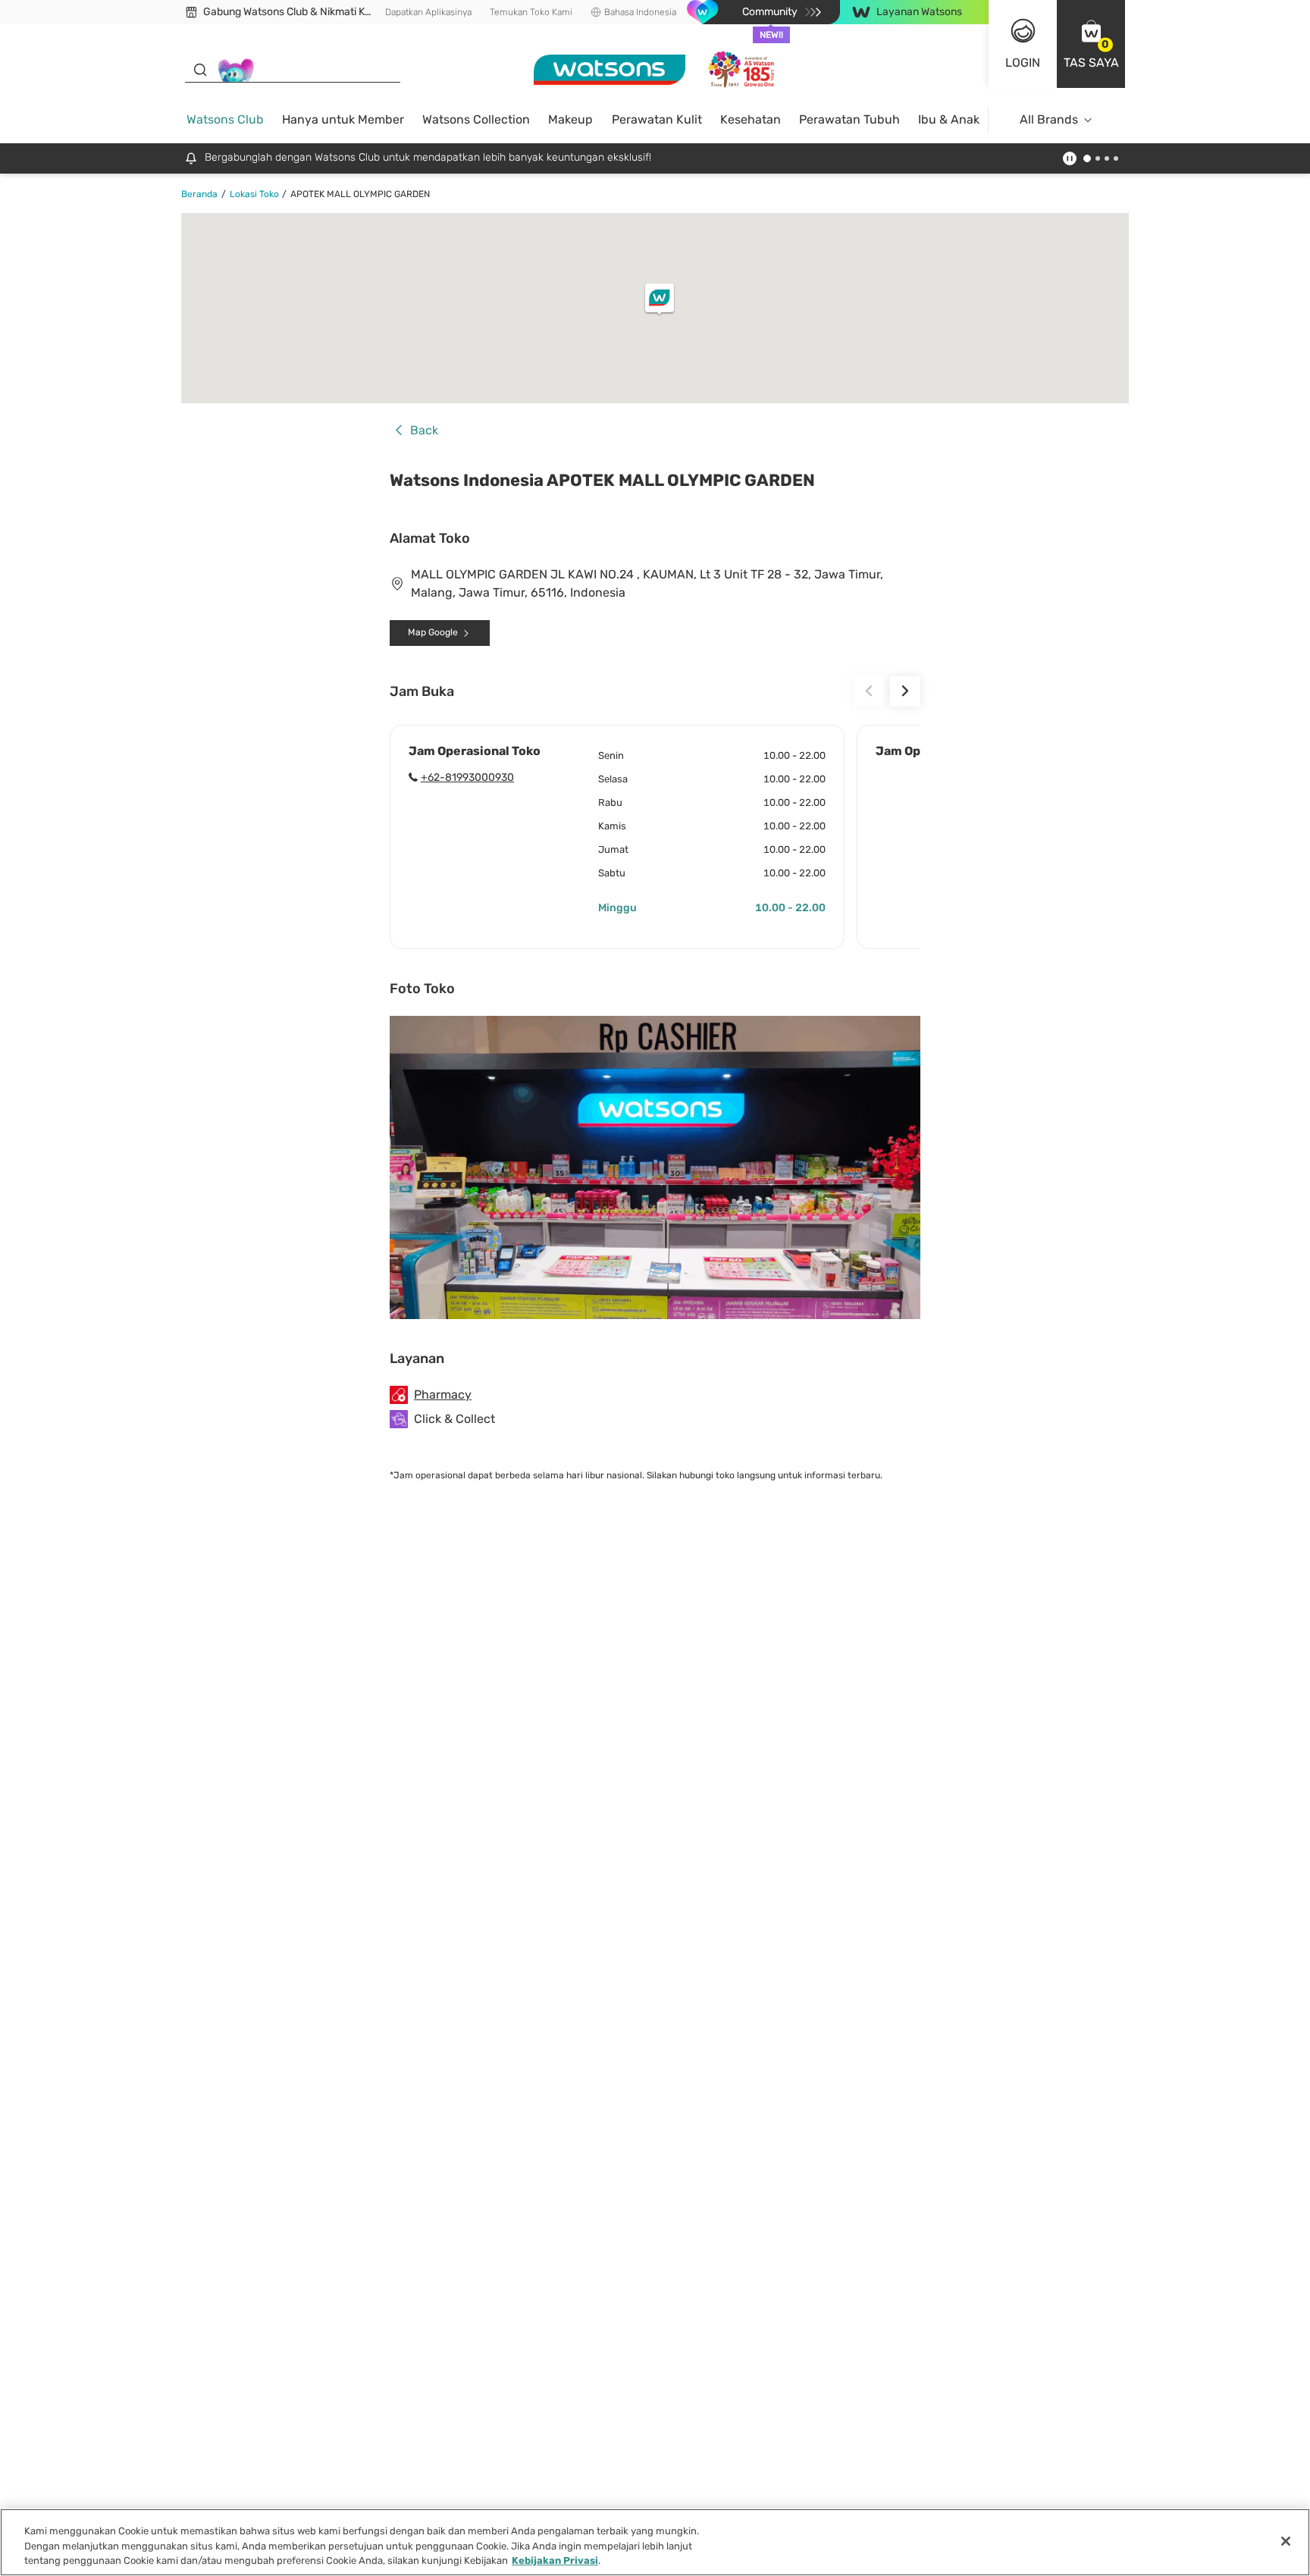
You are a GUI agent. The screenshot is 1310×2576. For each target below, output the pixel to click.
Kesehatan (751, 119)
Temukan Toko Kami (531, 12)
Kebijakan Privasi (555, 2560)
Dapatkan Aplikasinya (428, 12)
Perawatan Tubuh (849, 119)
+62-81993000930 (467, 777)
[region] (655, 2542)
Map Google (433, 632)
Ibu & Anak (949, 119)
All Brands (1049, 119)
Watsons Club (225, 119)
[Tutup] (1286, 2541)
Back (424, 431)
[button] (1091, 44)
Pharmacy (443, 1395)
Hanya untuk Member (343, 119)
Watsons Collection (476, 119)
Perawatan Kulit (657, 119)
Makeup (570, 119)
